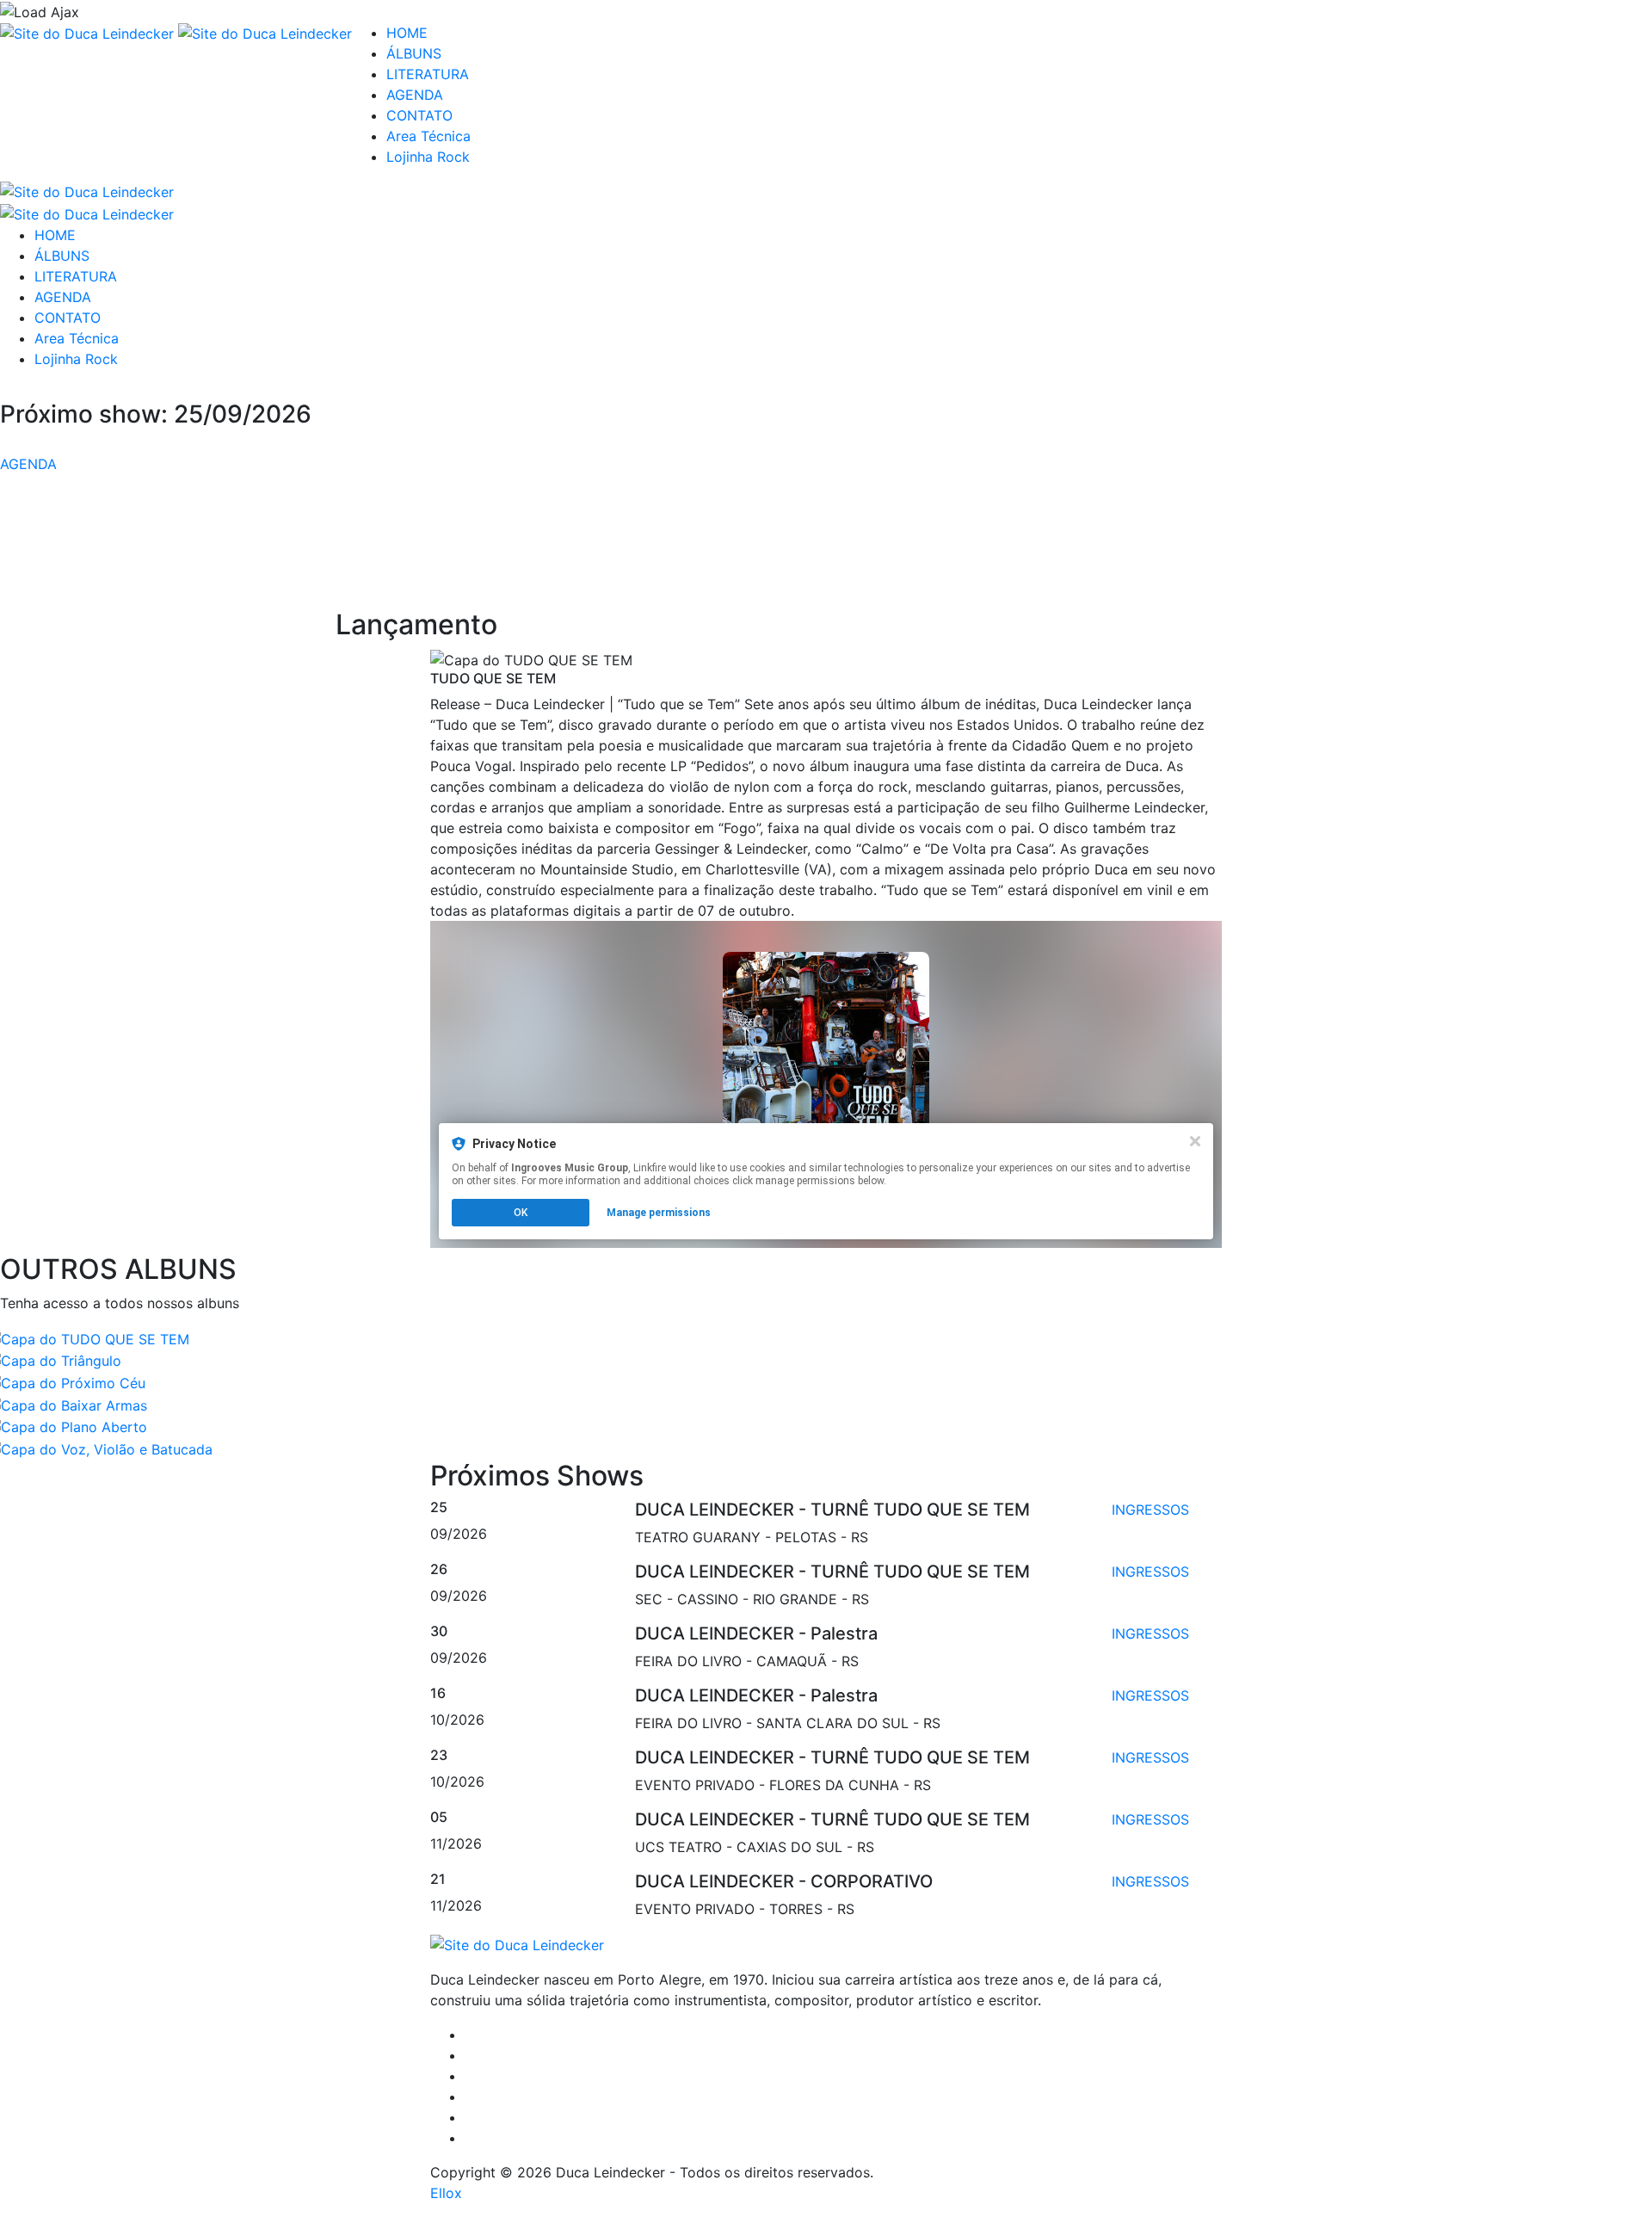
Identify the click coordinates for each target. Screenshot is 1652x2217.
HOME (407, 33)
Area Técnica (428, 136)
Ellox (446, 2193)
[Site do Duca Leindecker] (89, 33)
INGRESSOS (1150, 1510)
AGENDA (415, 95)
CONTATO (419, 115)
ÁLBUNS (414, 53)
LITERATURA (428, 74)
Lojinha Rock (428, 157)
